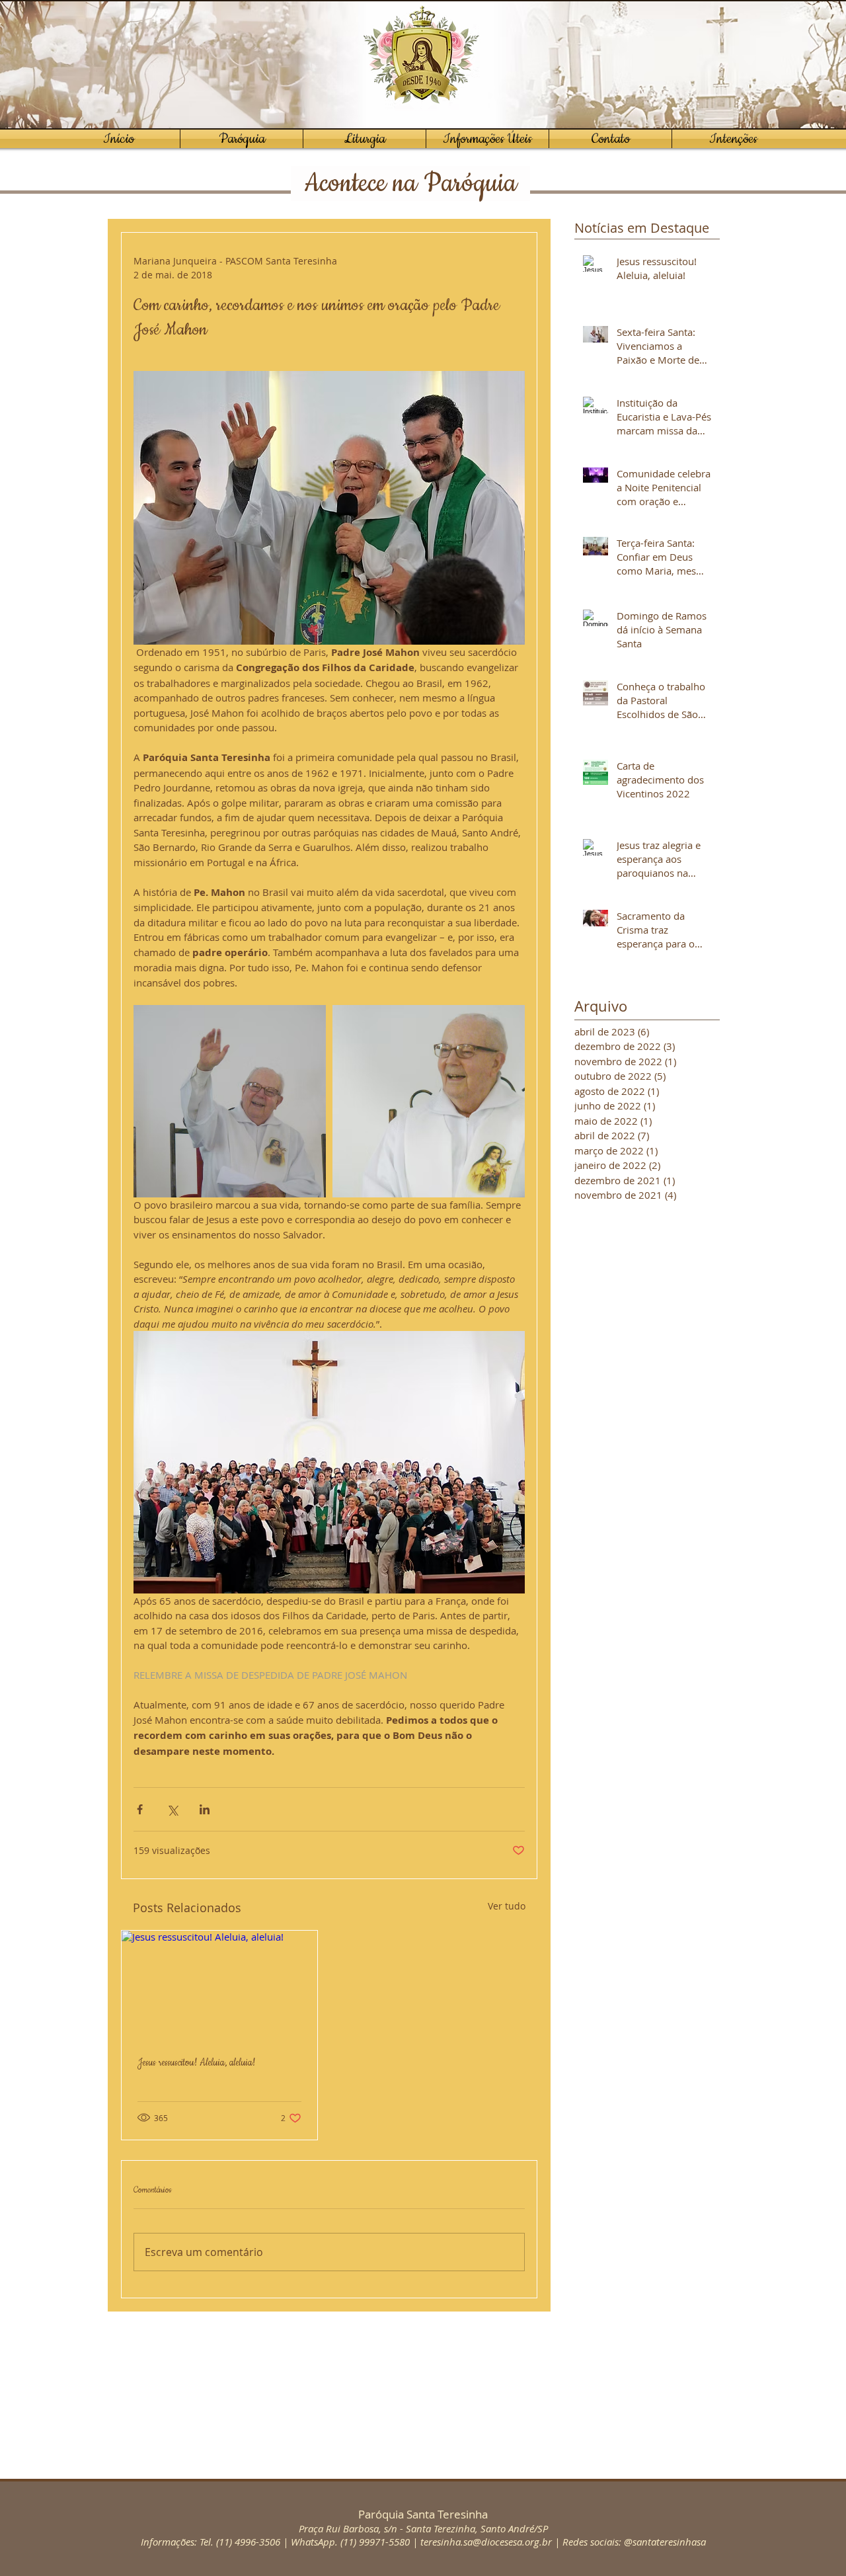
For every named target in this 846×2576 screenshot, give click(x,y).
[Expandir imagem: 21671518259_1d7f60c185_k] (230, 1101)
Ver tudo (507, 1906)
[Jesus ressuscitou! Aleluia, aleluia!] (219, 1986)
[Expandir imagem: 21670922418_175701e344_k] (429, 1101)
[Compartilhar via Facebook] (140, 1809)
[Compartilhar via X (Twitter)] (172, 1809)
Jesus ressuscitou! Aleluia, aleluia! (196, 2063)
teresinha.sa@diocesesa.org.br (486, 2542)
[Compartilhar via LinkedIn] (205, 1809)
